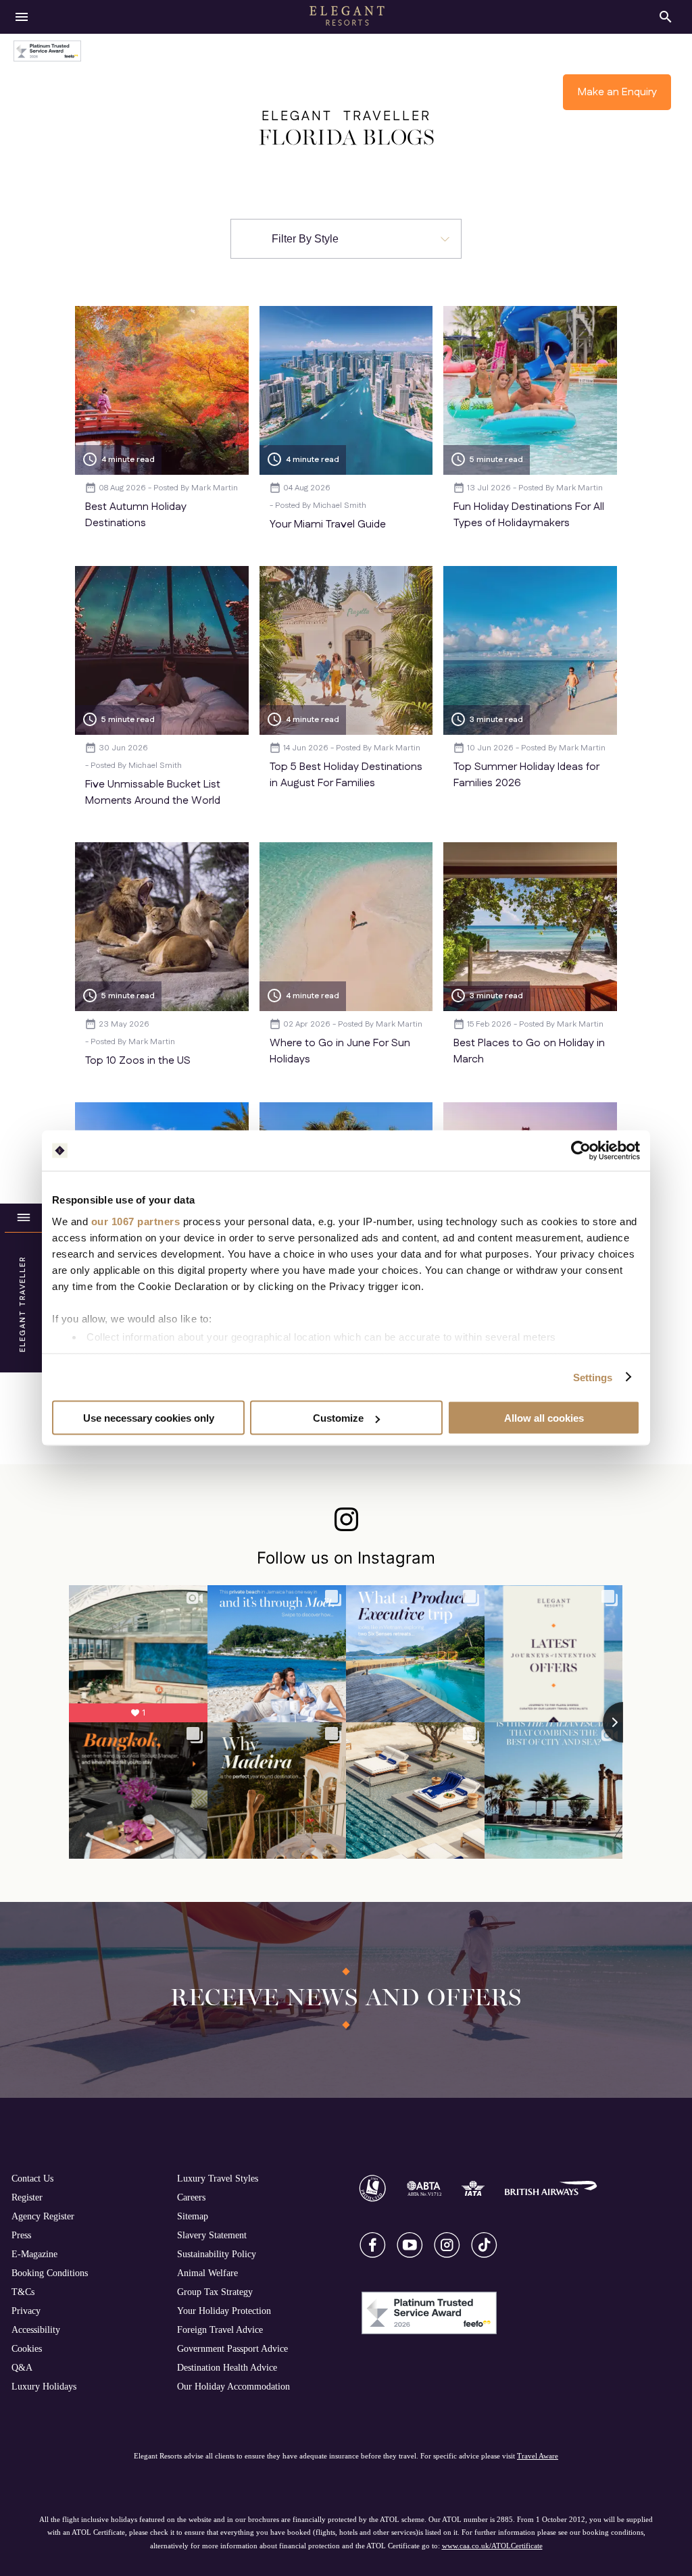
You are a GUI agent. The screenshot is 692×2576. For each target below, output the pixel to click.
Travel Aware (538, 2456)
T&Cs (23, 2292)
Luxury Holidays (44, 2386)
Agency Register (43, 2216)
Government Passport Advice (232, 2348)
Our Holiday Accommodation (233, 2386)
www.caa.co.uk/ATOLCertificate (492, 2546)
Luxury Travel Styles (218, 2178)
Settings (593, 1377)
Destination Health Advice (227, 2367)
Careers (191, 2197)
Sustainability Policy (217, 2254)
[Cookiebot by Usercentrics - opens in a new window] (581, 1151)
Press (21, 2235)
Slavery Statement (212, 2235)
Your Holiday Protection (224, 2311)
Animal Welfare (207, 2273)
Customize (338, 1418)
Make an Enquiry (617, 92)
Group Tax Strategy (215, 2292)
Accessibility (36, 2329)
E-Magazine (34, 2254)
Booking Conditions (50, 2273)
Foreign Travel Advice (220, 2329)
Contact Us (32, 2178)
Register (27, 2197)
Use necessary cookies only (149, 1418)
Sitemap (193, 2216)
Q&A (22, 2367)
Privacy (26, 2311)
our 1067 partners (136, 1221)
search (666, 17)
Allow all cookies (544, 1418)
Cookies (27, 2348)
